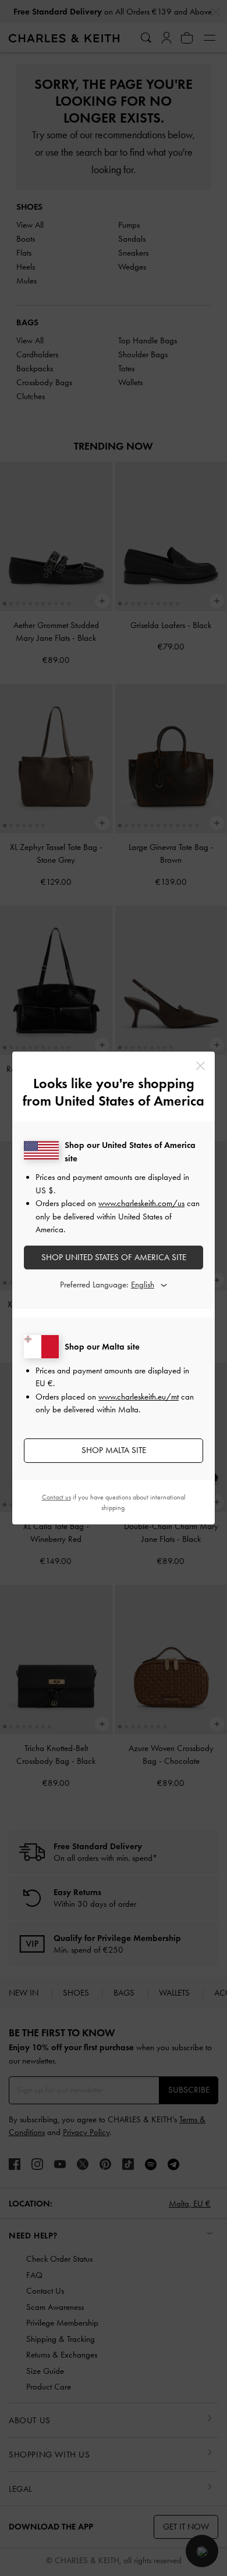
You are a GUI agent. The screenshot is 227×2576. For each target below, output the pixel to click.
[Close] (201, 1066)
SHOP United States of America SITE (114, 1257)
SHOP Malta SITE (114, 1450)
